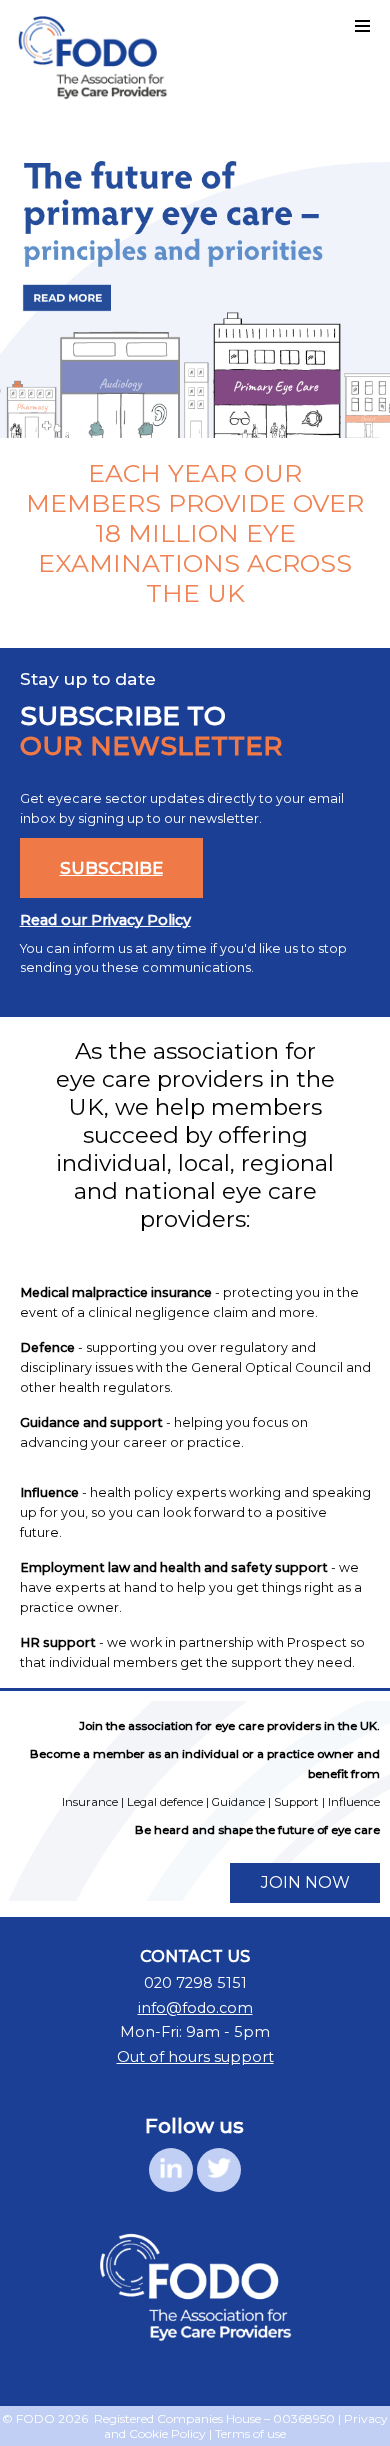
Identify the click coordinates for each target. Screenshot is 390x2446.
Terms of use (250, 2433)
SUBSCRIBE (111, 868)
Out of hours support (195, 2057)
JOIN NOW (305, 1882)
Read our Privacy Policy (105, 920)
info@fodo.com (195, 2008)
